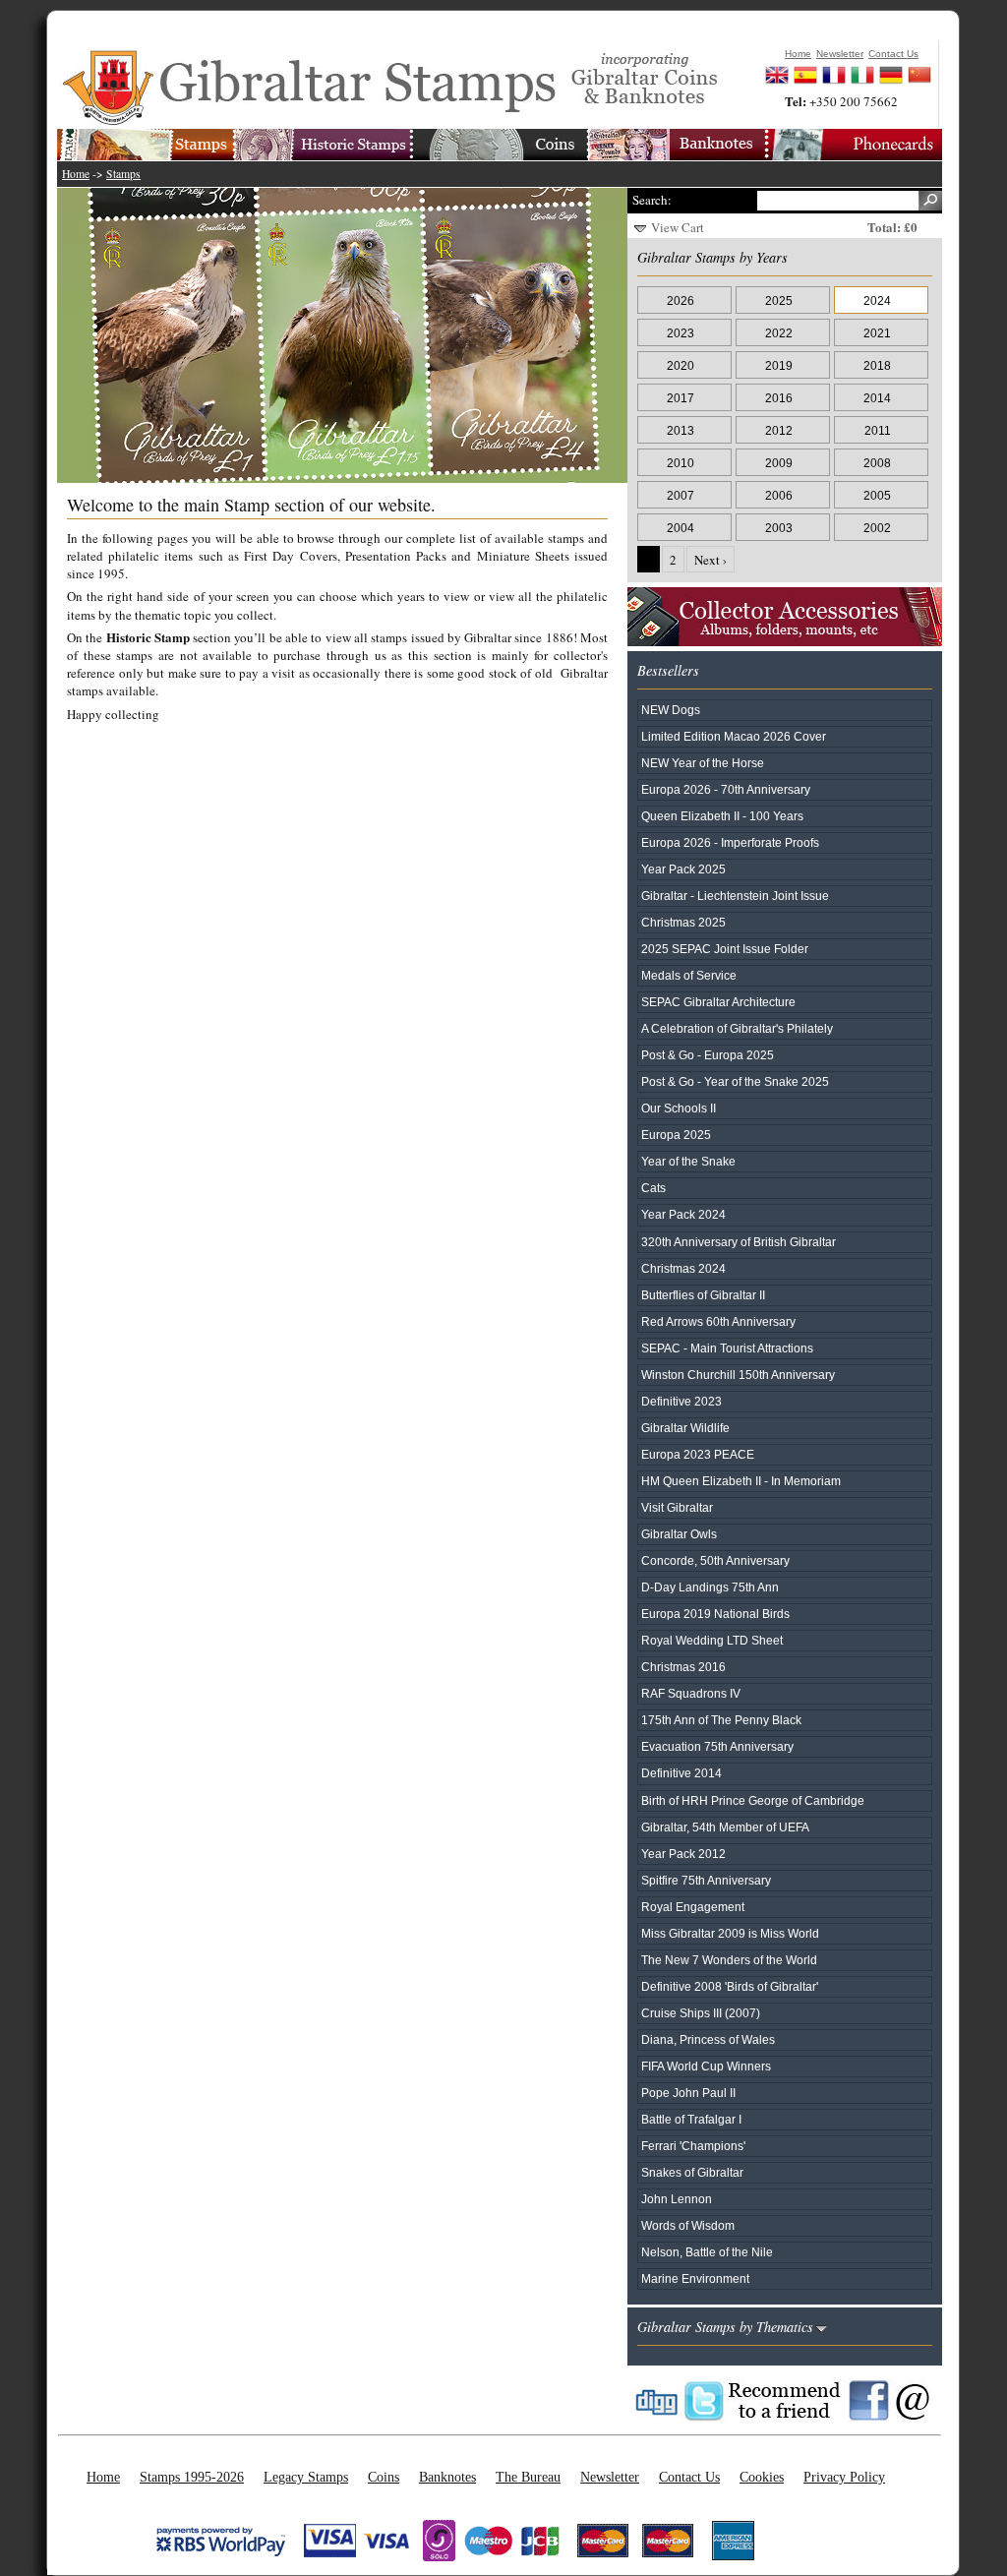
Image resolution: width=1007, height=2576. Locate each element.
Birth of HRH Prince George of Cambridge (753, 1800)
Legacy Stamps (306, 2477)
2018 (877, 365)
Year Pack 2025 (683, 869)
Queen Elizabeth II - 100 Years (722, 816)
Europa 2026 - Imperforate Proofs (730, 842)
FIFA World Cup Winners (706, 2066)
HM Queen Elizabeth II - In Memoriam (741, 1481)
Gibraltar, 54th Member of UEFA (725, 1827)
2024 (877, 300)
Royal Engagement (693, 1907)
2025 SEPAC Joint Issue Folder (725, 949)
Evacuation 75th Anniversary (717, 1746)
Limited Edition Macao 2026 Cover (734, 736)
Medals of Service (689, 975)
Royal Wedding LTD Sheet (712, 1640)
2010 (681, 463)
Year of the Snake (688, 1161)
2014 (877, 398)
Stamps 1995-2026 (192, 2477)
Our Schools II (679, 1108)
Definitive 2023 (681, 1401)
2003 (779, 528)
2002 (877, 528)
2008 (877, 463)
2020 (681, 365)
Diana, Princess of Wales (708, 2039)
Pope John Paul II (688, 2093)
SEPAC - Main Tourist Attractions (727, 1348)
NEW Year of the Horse (703, 763)
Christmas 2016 (683, 1667)
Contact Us (689, 2477)
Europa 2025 (676, 1135)
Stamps (123, 174)
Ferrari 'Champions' (693, 2146)
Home (76, 174)
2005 (877, 495)
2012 (779, 430)
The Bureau (528, 2477)
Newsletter (610, 2477)
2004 (681, 528)
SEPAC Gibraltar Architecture (718, 1002)
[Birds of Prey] (352, 335)
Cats (653, 1188)
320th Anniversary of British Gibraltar (739, 1242)
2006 (779, 495)
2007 (681, 495)
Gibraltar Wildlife (685, 1428)
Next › (711, 560)
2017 (681, 398)
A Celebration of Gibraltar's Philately (737, 1028)
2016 (779, 398)
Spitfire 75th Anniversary (706, 1880)
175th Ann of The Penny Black (721, 1720)
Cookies (762, 2477)
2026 (681, 300)
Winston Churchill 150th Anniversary (738, 1375)
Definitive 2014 (681, 1773)
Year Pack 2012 (683, 1854)
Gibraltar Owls (679, 1534)
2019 (779, 365)
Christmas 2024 (683, 1268)
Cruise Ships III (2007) (701, 2013)
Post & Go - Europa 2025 (708, 1055)
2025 (779, 300)
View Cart (678, 227)
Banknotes (447, 2477)
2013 (681, 430)
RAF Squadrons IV (691, 1693)
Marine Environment (695, 2278)
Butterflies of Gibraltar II (703, 1295)
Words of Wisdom (688, 2225)
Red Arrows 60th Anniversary (718, 1321)
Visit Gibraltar (677, 1507)
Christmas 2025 (683, 922)
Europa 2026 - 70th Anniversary (726, 789)
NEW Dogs (671, 710)
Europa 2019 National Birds (715, 1614)
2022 (779, 333)
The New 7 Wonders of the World (729, 1960)
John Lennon (677, 2199)
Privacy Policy (844, 2477)
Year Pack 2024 (683, 1214)
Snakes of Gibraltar (692, 2172)
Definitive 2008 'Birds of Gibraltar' (730, 1986)
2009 (779, 463)
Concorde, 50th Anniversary (715, 1560)
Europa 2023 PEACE (698, 1454)
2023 (681, 333)
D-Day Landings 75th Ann (710, 1587)
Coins (384, 2477)
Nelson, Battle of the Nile (707, 2252)
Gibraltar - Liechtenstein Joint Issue (735, 896)
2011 (878, 430)
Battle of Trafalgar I (691, 2119)
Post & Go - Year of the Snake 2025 (735, 1081)
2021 (877, 333)
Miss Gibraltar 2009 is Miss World (730, 1933)
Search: (652, 200)
